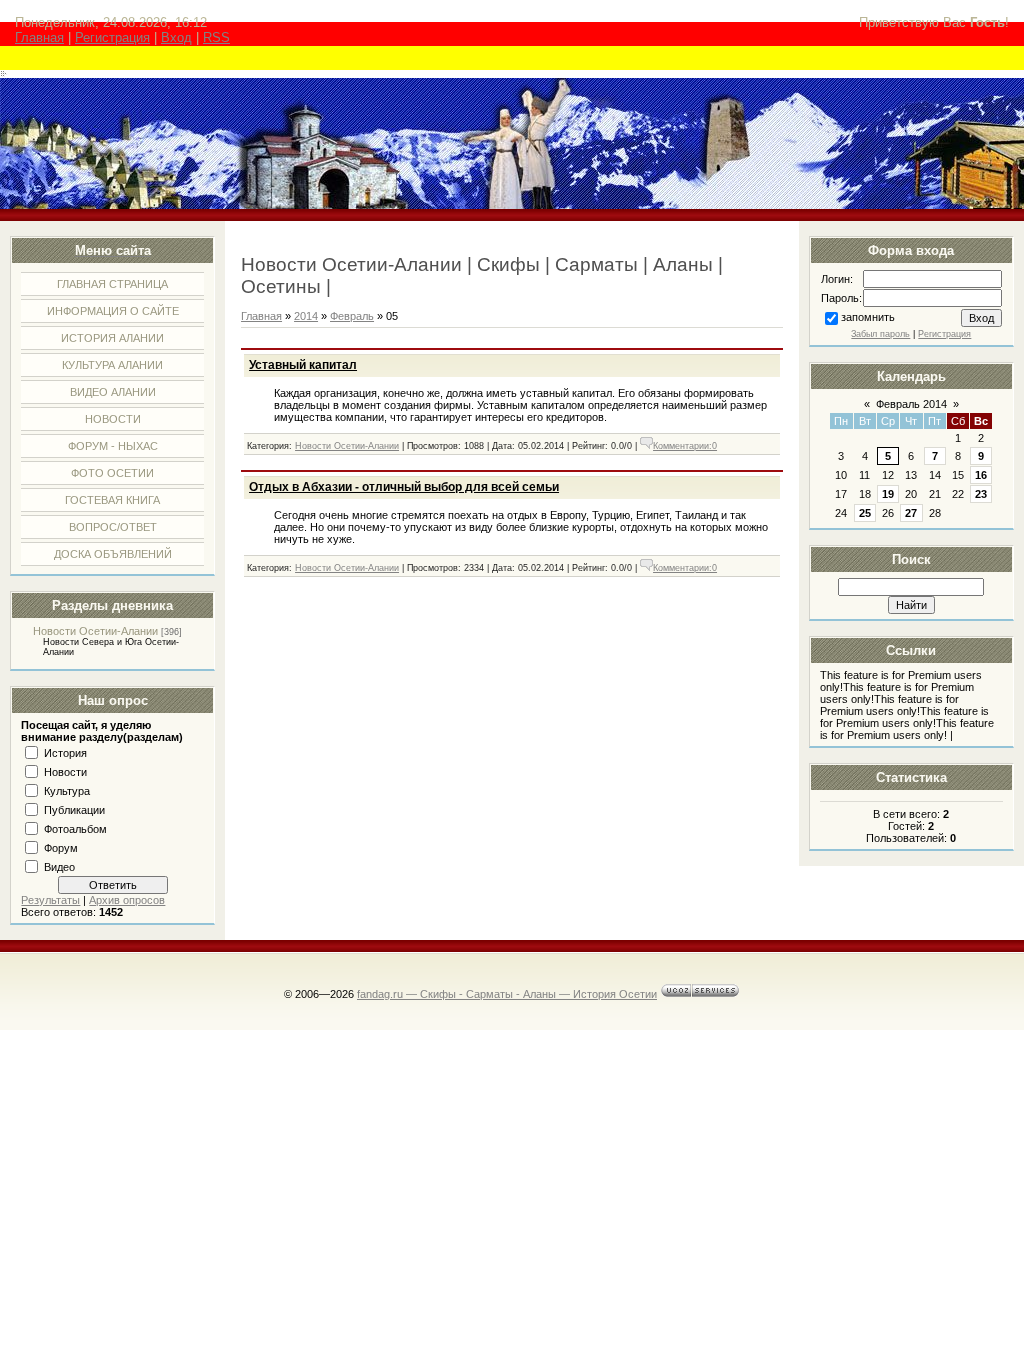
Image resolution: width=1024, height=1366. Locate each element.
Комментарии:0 (685, 446)
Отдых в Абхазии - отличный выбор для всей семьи (404, 487)
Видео (59, 867)
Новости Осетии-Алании (95, 631)
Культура (67, 791)
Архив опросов (127, 900)
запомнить (868, 317)
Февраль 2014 (911, 404)
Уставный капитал (303, 365)
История (65, 753)
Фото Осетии (112, 473)
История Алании (112, 338)
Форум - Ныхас (113, 446)
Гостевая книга (112, 500)
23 (981, 494)
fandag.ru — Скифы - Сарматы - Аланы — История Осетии (507, 994)
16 (981, 475)
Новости (113, 419)
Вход (176, 37)
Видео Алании (113, 392)
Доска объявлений (113, 554)
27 (911, 513)
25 (865, 513)
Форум (61, 848)
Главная (39, 37)
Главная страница (112, 284)
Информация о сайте (113, 311)
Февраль (352, 316)
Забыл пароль (880, 334)
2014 (306, 316)
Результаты (50, 900)
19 (888, 494)
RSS (216, 37)
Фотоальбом (75, 829)
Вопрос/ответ (113, 527)
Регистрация (112, 37)
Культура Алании (112, 365)
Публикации (74, 810)
